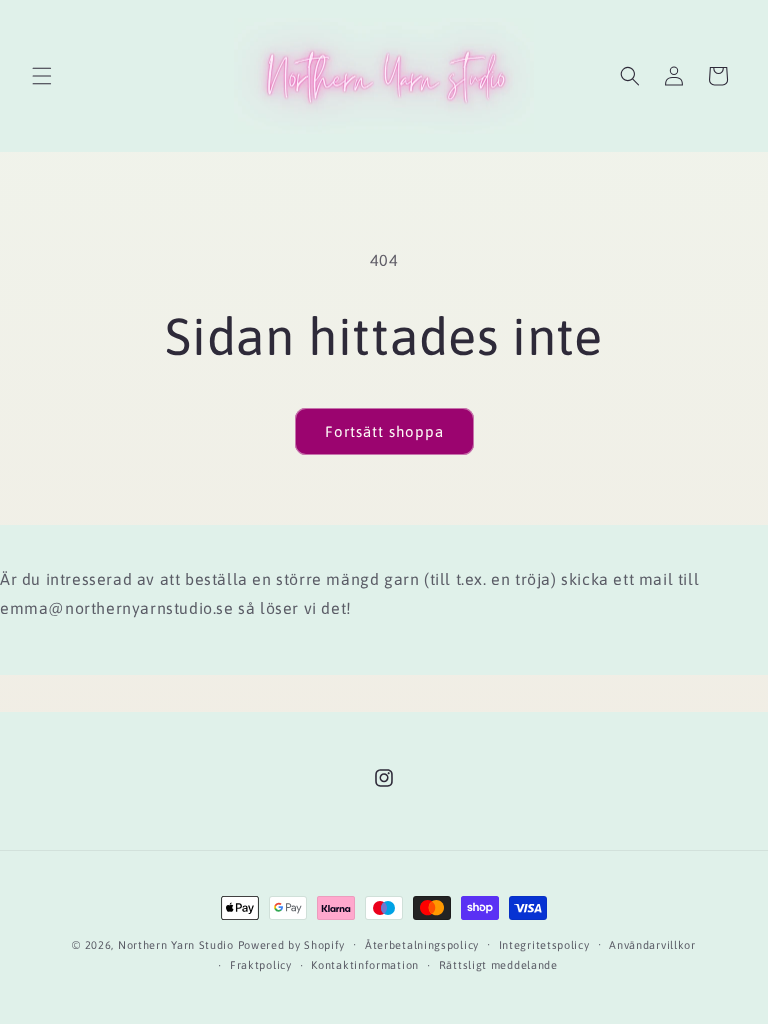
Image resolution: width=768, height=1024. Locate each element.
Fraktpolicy (261, 965)
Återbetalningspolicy (422, 945)
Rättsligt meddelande (498, 965)
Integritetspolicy (544, 945)
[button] (42, 76)
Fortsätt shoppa (384, 431)
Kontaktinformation (365, 965)
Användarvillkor (652, 945)
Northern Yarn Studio (176, 945)
